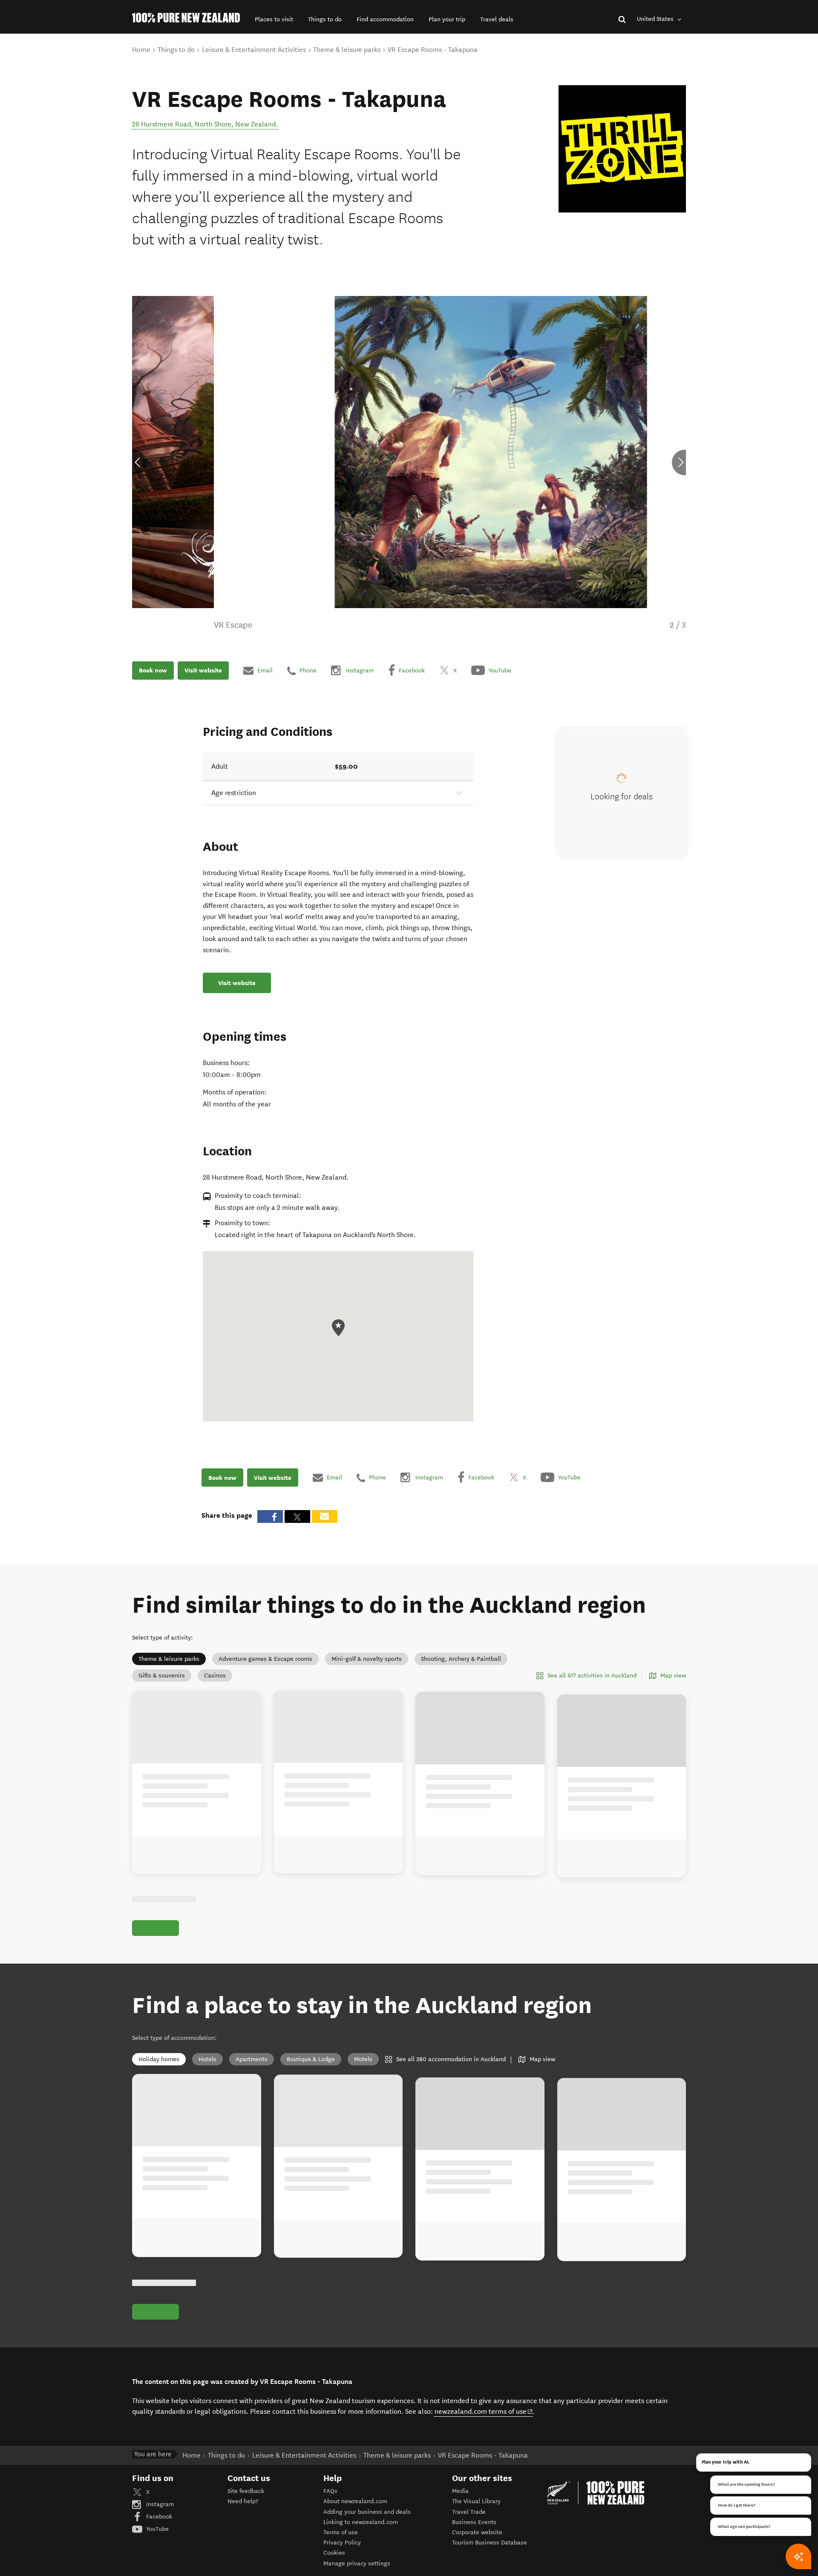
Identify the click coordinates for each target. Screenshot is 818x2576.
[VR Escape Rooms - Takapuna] (622, 149)
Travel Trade (469, 2512)
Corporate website (477, 2532)
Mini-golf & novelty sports (367, 1659)
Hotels (207, 2059)
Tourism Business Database (490, 2543)
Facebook (158, 2517)
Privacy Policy (342, 2543)
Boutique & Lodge (311, 2059)
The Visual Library (476, 2501)
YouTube (157, 2529)
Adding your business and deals (367, 2512)
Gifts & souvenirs (162, 1676)
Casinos (215, 1676)
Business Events (474, 2522)
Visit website (203, 670)
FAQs (330, 2491)
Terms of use (341, 2532)
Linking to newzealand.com (361, 2522)
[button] (274, 19)
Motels (363, 2059)
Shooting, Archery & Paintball (461, 1659)
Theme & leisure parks (169, 1659)
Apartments (252, 2059)
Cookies (334, 2553)
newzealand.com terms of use (484, 2411)
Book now (153, 670)
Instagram (159, 2504)
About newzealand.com (355, 2501)
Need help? (243, 2501)
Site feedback (246, 2491)
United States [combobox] (656, 19)
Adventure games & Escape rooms (265, 1659)
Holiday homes (159, 2059)
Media (460, 2491)
